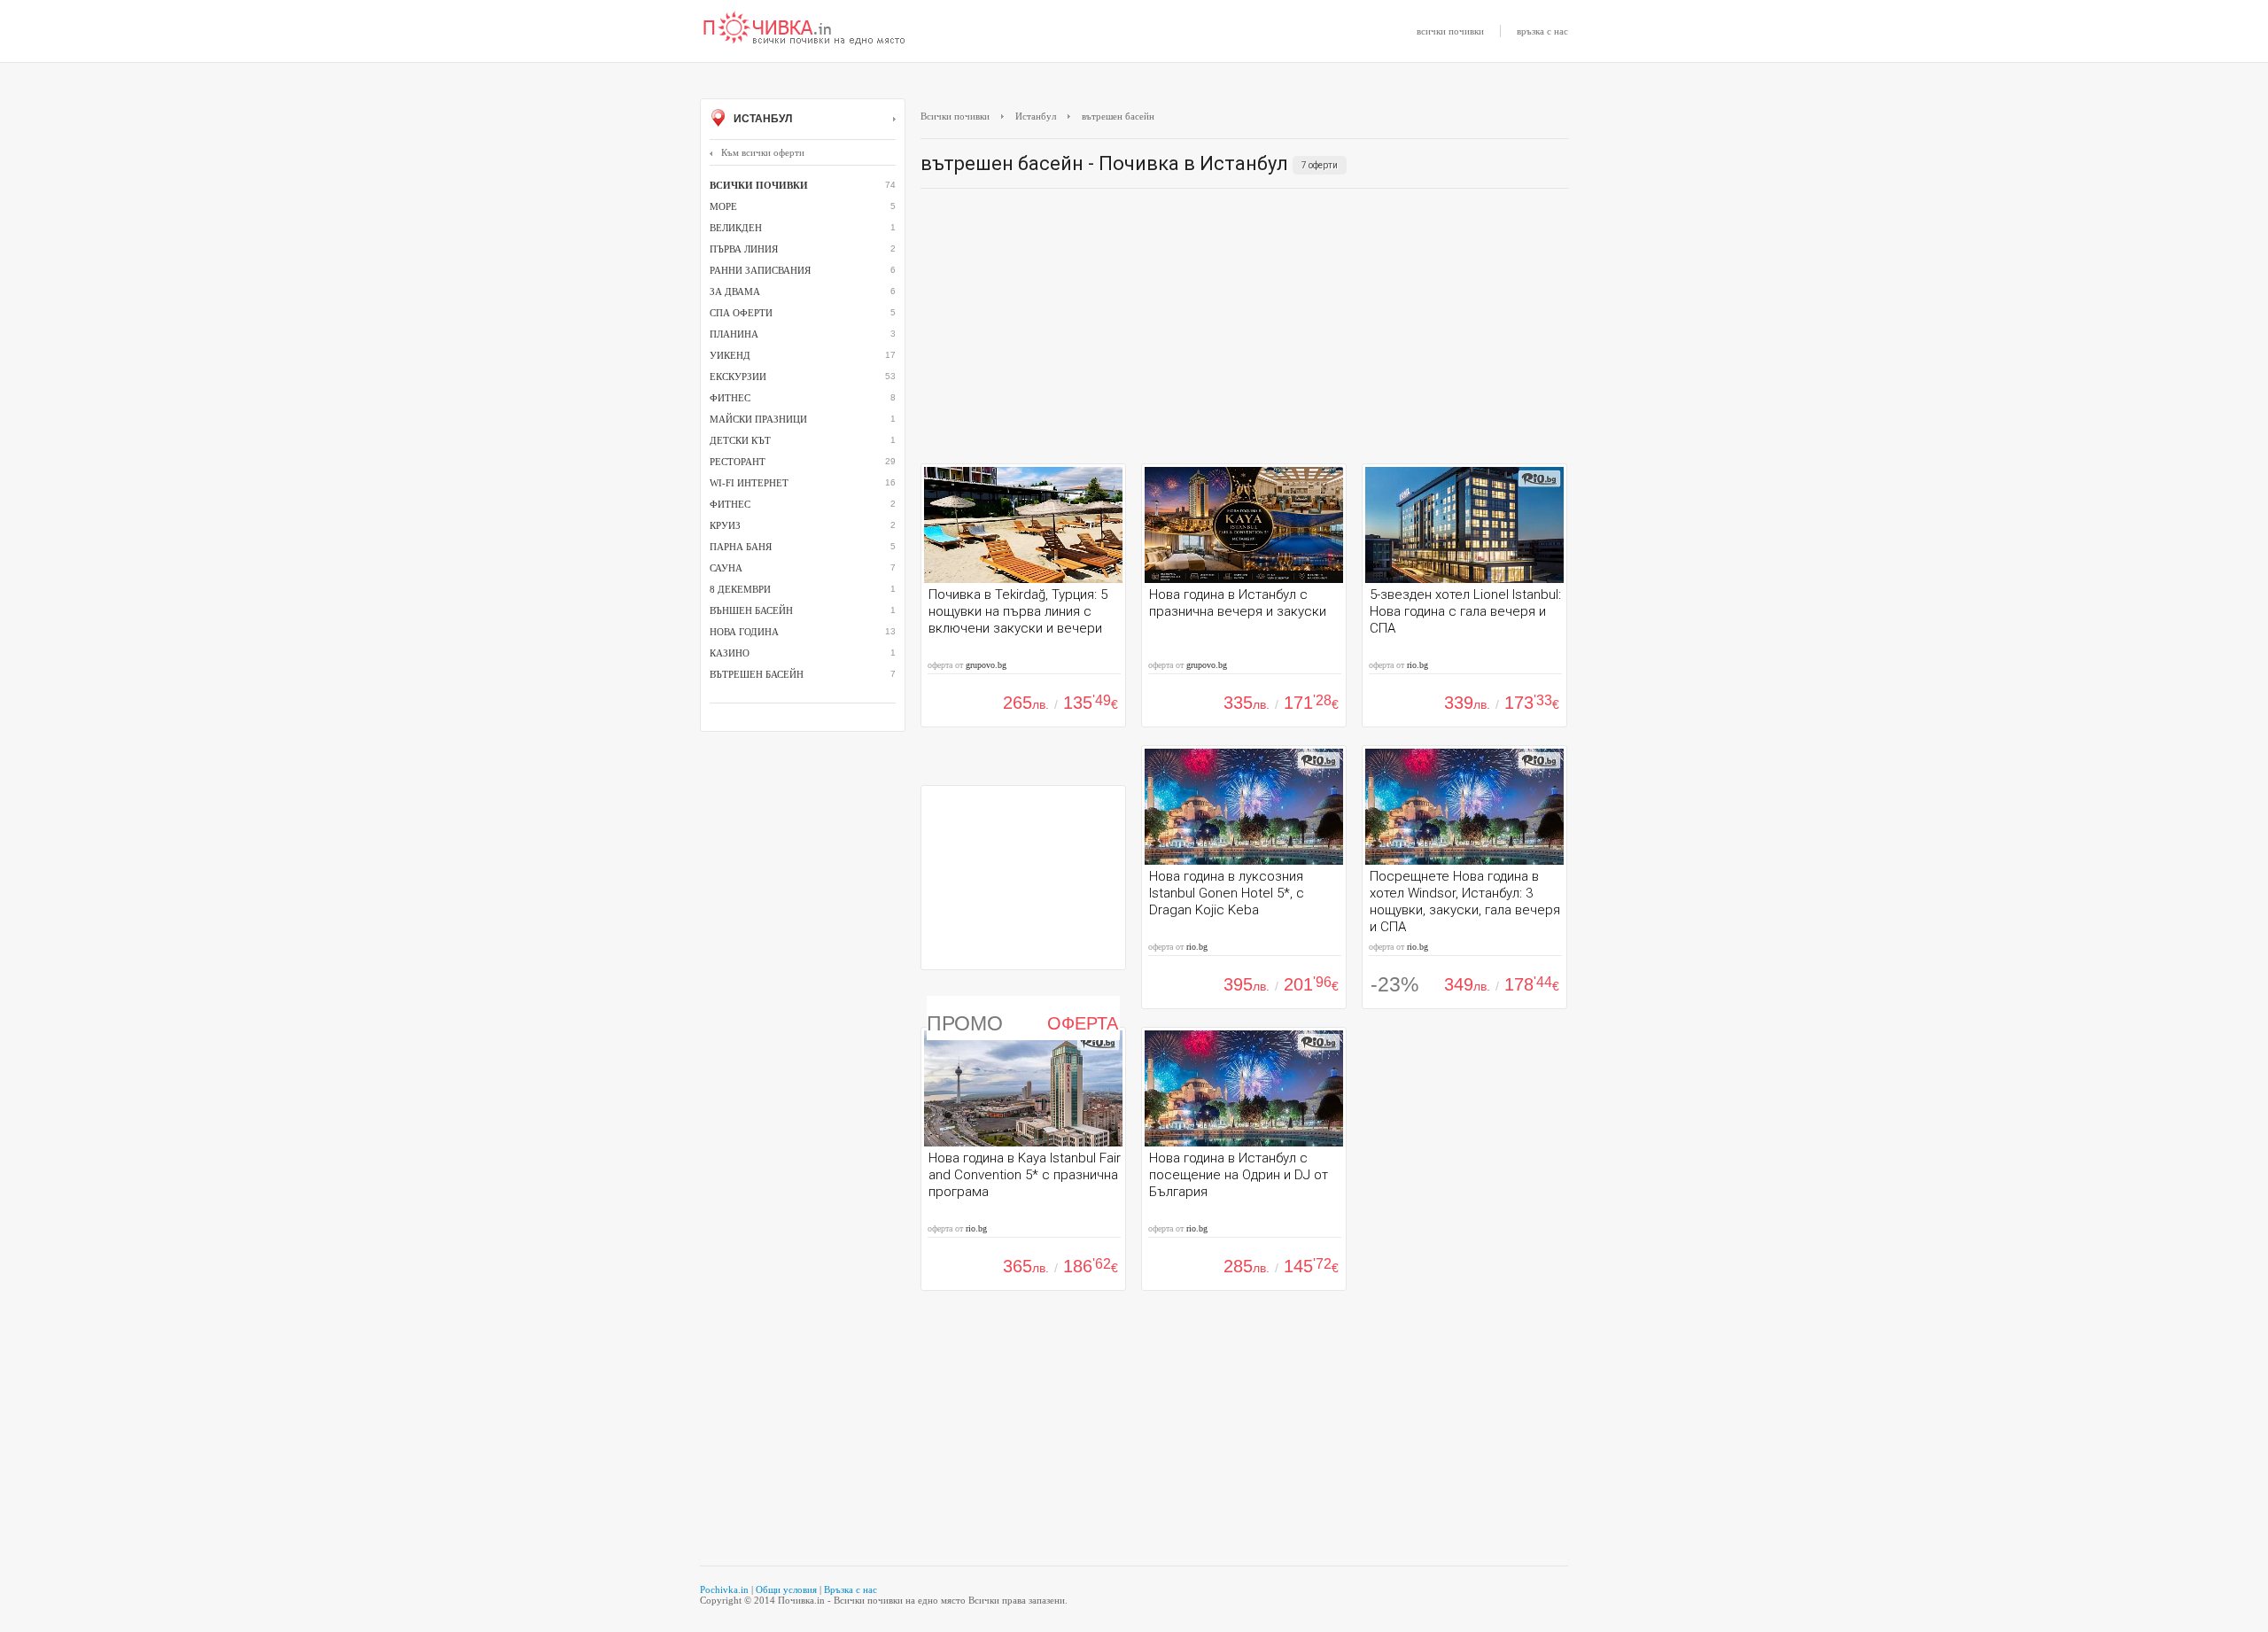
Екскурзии (738, 377)
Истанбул (761, 119)
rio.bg (1417, 665)
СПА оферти (741, 313)
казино (730, 653)
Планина (734, 334)
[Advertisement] (1244, 330)
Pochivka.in (724, 1589)
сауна (726, 568)
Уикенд (730, 355)
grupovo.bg (986, 665)
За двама (735, 291)
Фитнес (730, 398)
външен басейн (751, 610)
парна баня (741, 547)
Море (723, 206)
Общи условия (786, 1589)
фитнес (730, 504)
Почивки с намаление (804, 29)
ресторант (738, 462)
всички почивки (1450, 31)
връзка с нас (1542, 31)
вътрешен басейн (757, 674)
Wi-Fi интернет (749, 483)
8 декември (740, 589)
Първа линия (744, 249)
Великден (736, 228)
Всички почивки (955, 116)
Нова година (744, 632)
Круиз (725, 525)
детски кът (740, 440)
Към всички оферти (763, 152)
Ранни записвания (760, 270)
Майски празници (758, 419)
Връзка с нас (850, 1589)
